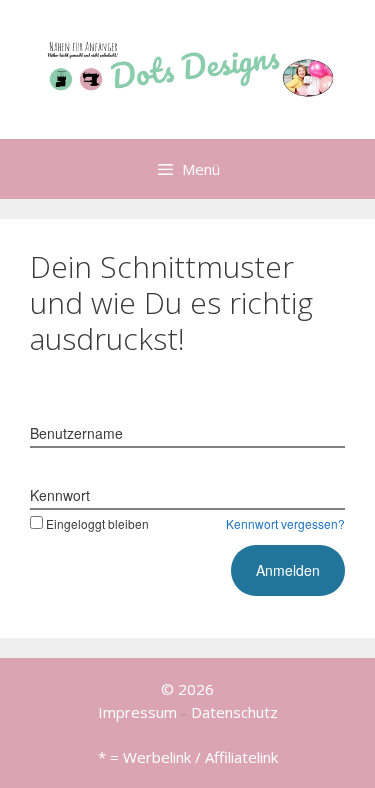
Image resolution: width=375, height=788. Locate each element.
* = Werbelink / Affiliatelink (188, 757)
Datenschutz (234, 712)
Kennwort (60, 495)
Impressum (137, 712)
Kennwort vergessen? (285, 523)
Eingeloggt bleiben (97, 523)
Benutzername (76, 433)
